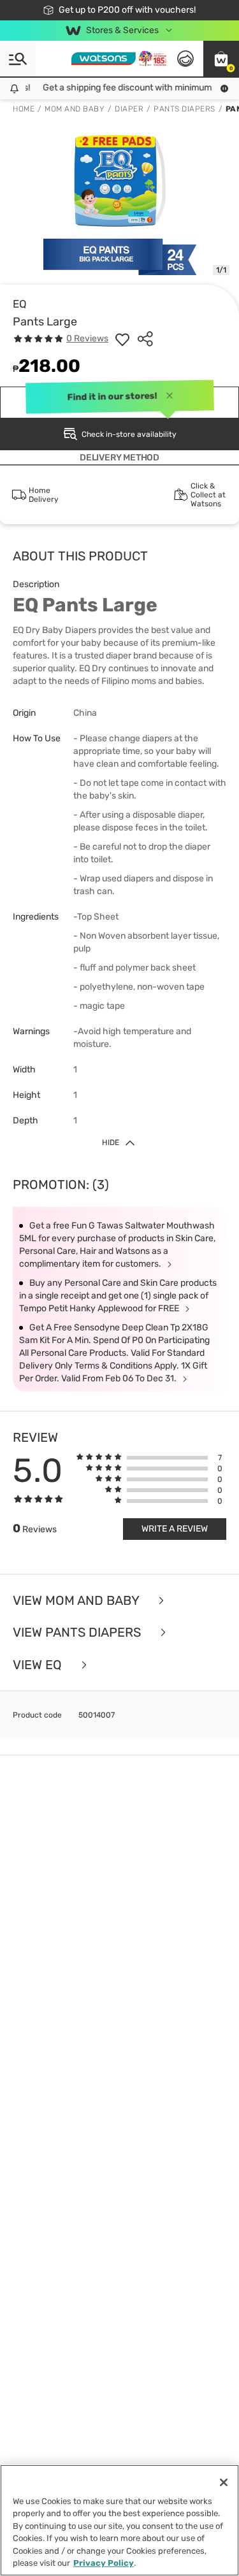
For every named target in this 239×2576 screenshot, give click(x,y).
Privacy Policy (104, 2563)
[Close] (224, 2482)
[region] (119, 2520)
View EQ (39, 1665)
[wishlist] (122, 339)
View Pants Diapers (78, 1633)
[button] (221, 59)
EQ (20, 304)
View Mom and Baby (77, 1601)
